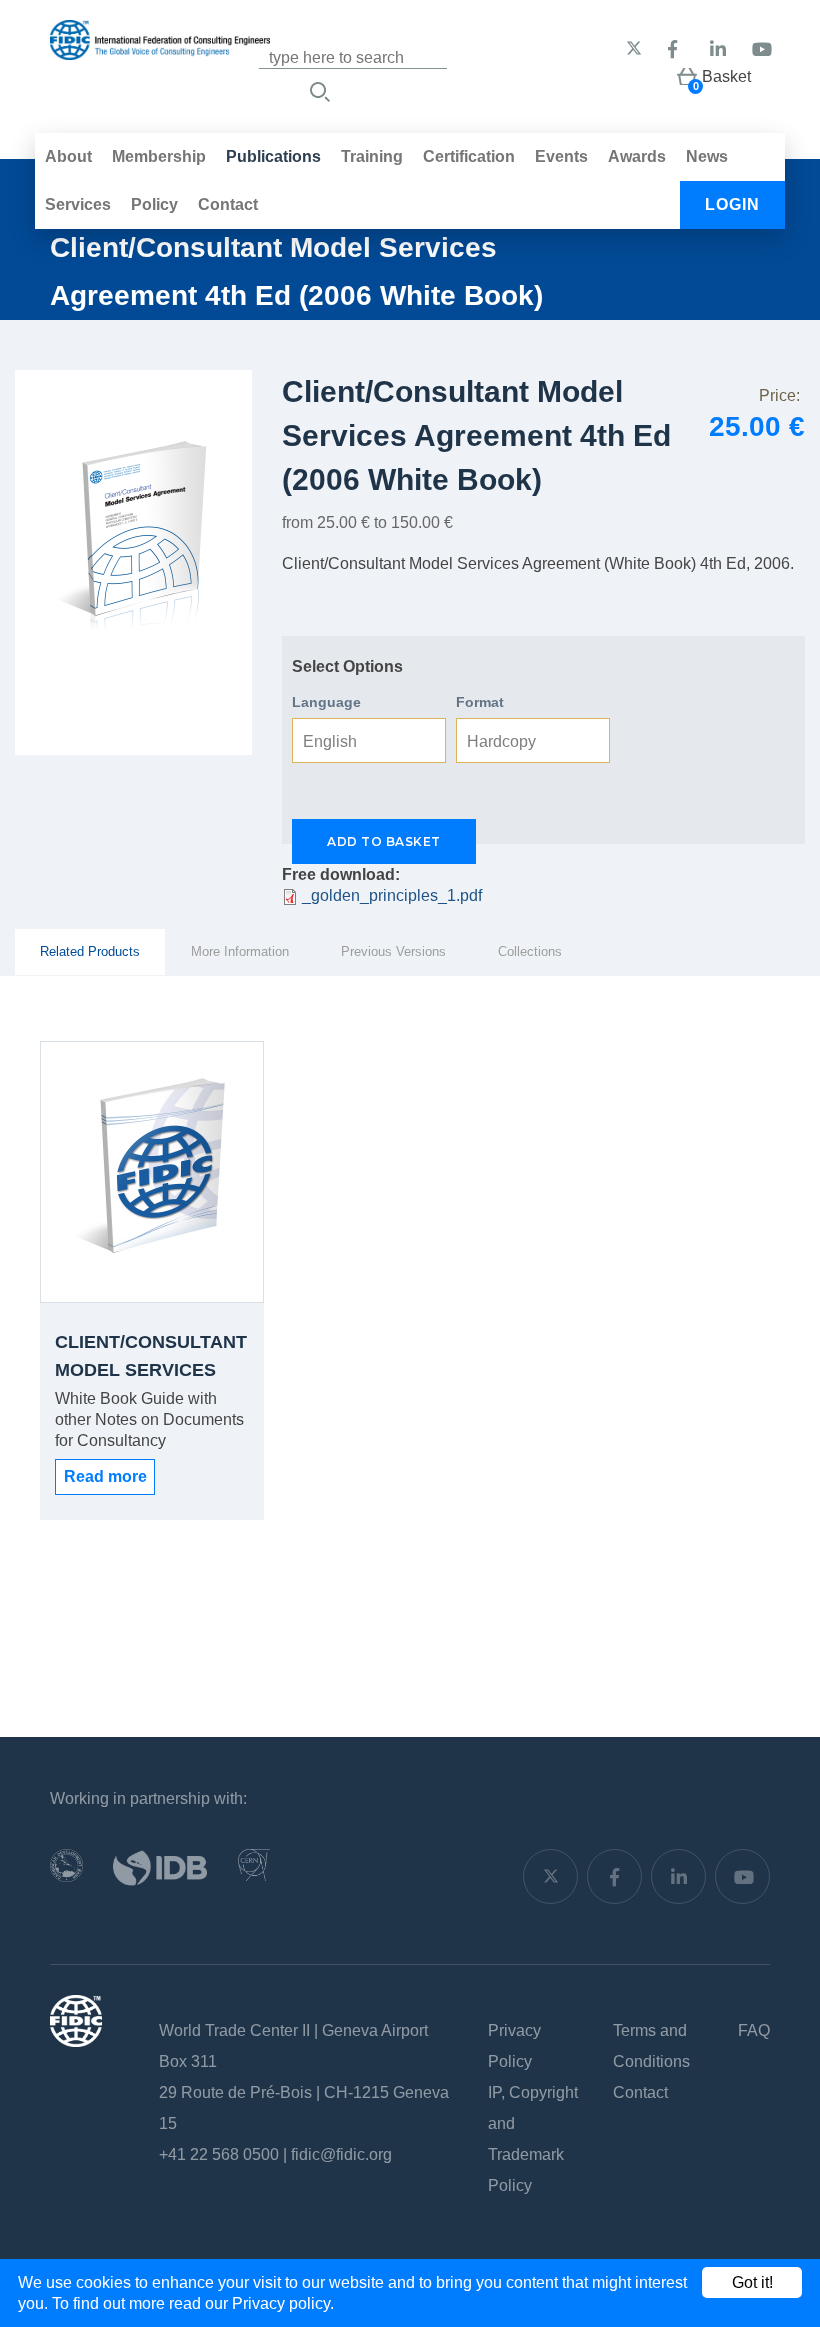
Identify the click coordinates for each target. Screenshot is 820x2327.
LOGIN (732, 204)
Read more (105, 1476)
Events (561, 156)
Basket (726, 76)
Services (78, 204)
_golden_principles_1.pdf (392, 895)
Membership (159, 156)
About (68, 156)
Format (480, 702)
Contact (228, 204)
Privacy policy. (283, 2303)
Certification (469, 156)
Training (372, 156)
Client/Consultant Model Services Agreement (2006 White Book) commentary (151, 1360)
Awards (637, 156)
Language (326, 702)
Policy (154, 204)
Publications (273, 156)
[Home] (160, 49)
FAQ (754, 2030)
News (707, 156)
